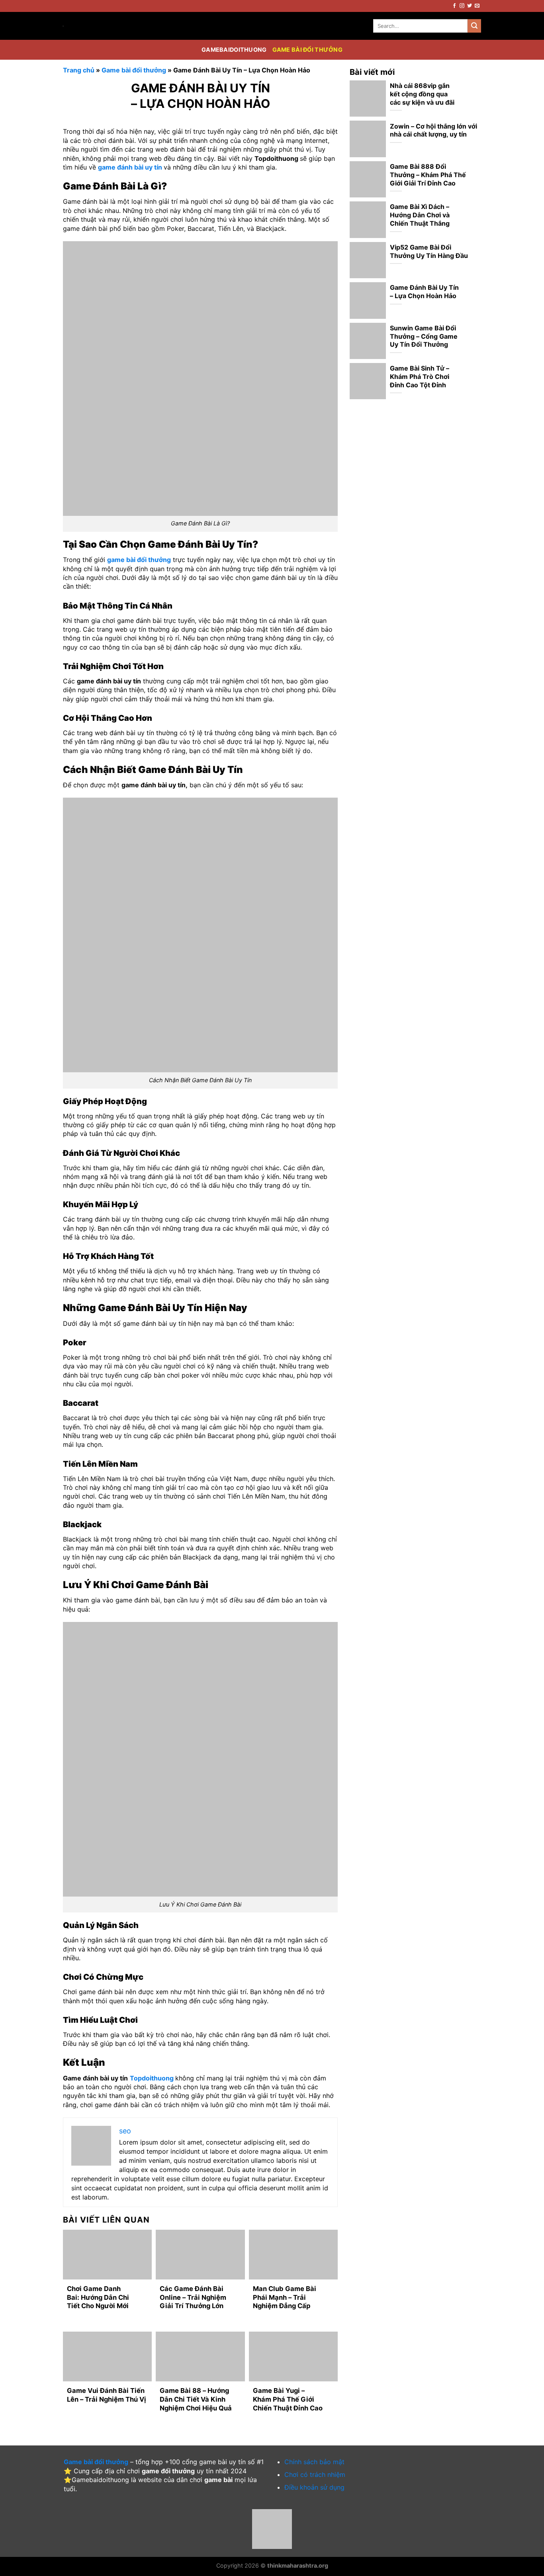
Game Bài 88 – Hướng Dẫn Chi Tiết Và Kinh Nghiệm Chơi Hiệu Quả (196, 2399)
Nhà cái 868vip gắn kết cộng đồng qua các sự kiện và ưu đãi (422, 94)
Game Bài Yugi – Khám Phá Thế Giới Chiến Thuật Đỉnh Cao (288, 2399)
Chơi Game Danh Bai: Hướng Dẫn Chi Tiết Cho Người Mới (98, 2297)
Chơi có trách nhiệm (315, 2475)
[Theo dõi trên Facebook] (454, 6)
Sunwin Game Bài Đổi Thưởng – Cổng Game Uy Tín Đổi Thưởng (424, 336)
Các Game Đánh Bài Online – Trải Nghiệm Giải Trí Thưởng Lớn (193, 2297)
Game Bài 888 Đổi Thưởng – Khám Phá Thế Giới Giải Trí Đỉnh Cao (428, 175)
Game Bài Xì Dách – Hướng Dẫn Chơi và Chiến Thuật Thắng (420, 215)
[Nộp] (474, 26)
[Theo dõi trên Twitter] (470, 6)
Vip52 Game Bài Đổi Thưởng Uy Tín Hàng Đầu (429, 251)
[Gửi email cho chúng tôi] (477, 6)
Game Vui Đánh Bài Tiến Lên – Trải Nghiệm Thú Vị (107, 2395)
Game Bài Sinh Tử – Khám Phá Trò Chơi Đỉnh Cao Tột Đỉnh (420, 377)
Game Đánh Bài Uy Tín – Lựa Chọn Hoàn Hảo (424, 292)
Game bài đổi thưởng (307, 50)
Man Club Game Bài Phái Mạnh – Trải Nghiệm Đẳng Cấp (285, 2297)
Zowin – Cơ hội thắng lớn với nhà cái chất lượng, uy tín (433, 130)
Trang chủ (79, 70)
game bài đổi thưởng (139, 560)
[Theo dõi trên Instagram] (462, 6)
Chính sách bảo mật (314, 2462)
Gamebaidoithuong (234, 50)
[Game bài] (87, 26)
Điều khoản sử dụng (314, 2487)
